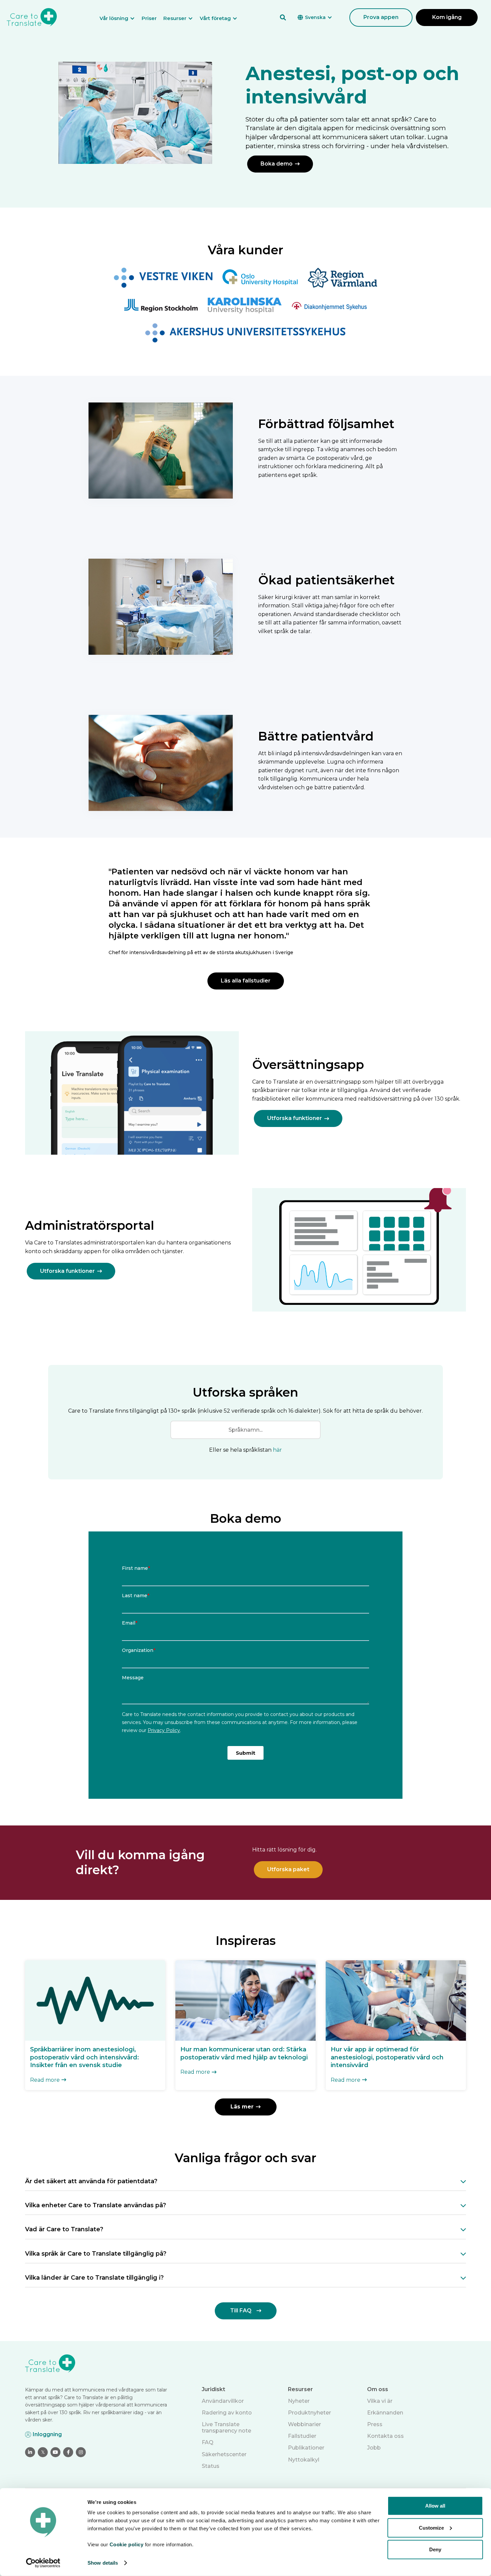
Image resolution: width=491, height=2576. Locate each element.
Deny (435, 2549)
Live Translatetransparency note (226, 2427)
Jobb (374, 2448)
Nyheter (299, 2401)
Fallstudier (302, 2436)
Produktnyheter (309, 2413)
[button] (121, 18)
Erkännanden (385, 2413)
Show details (103, 2563)
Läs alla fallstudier (246, 981)
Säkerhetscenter (224, 2454)
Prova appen (381, 17)
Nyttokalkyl (304, 2460)
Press (375, 2424)
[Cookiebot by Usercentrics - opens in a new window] (43, 2563)
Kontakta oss (385, 2436)
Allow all (435, 2506)
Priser (149, 18)
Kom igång (447, 17)
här (277, 1450)
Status (211, 2466)
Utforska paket (288, 1869)
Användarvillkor (223, 2401)
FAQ (208, 2442)
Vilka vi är (380, 2401)
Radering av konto (227, 2413)
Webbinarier (304, 2424)
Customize (431, 2527)
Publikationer (306, 2448)
